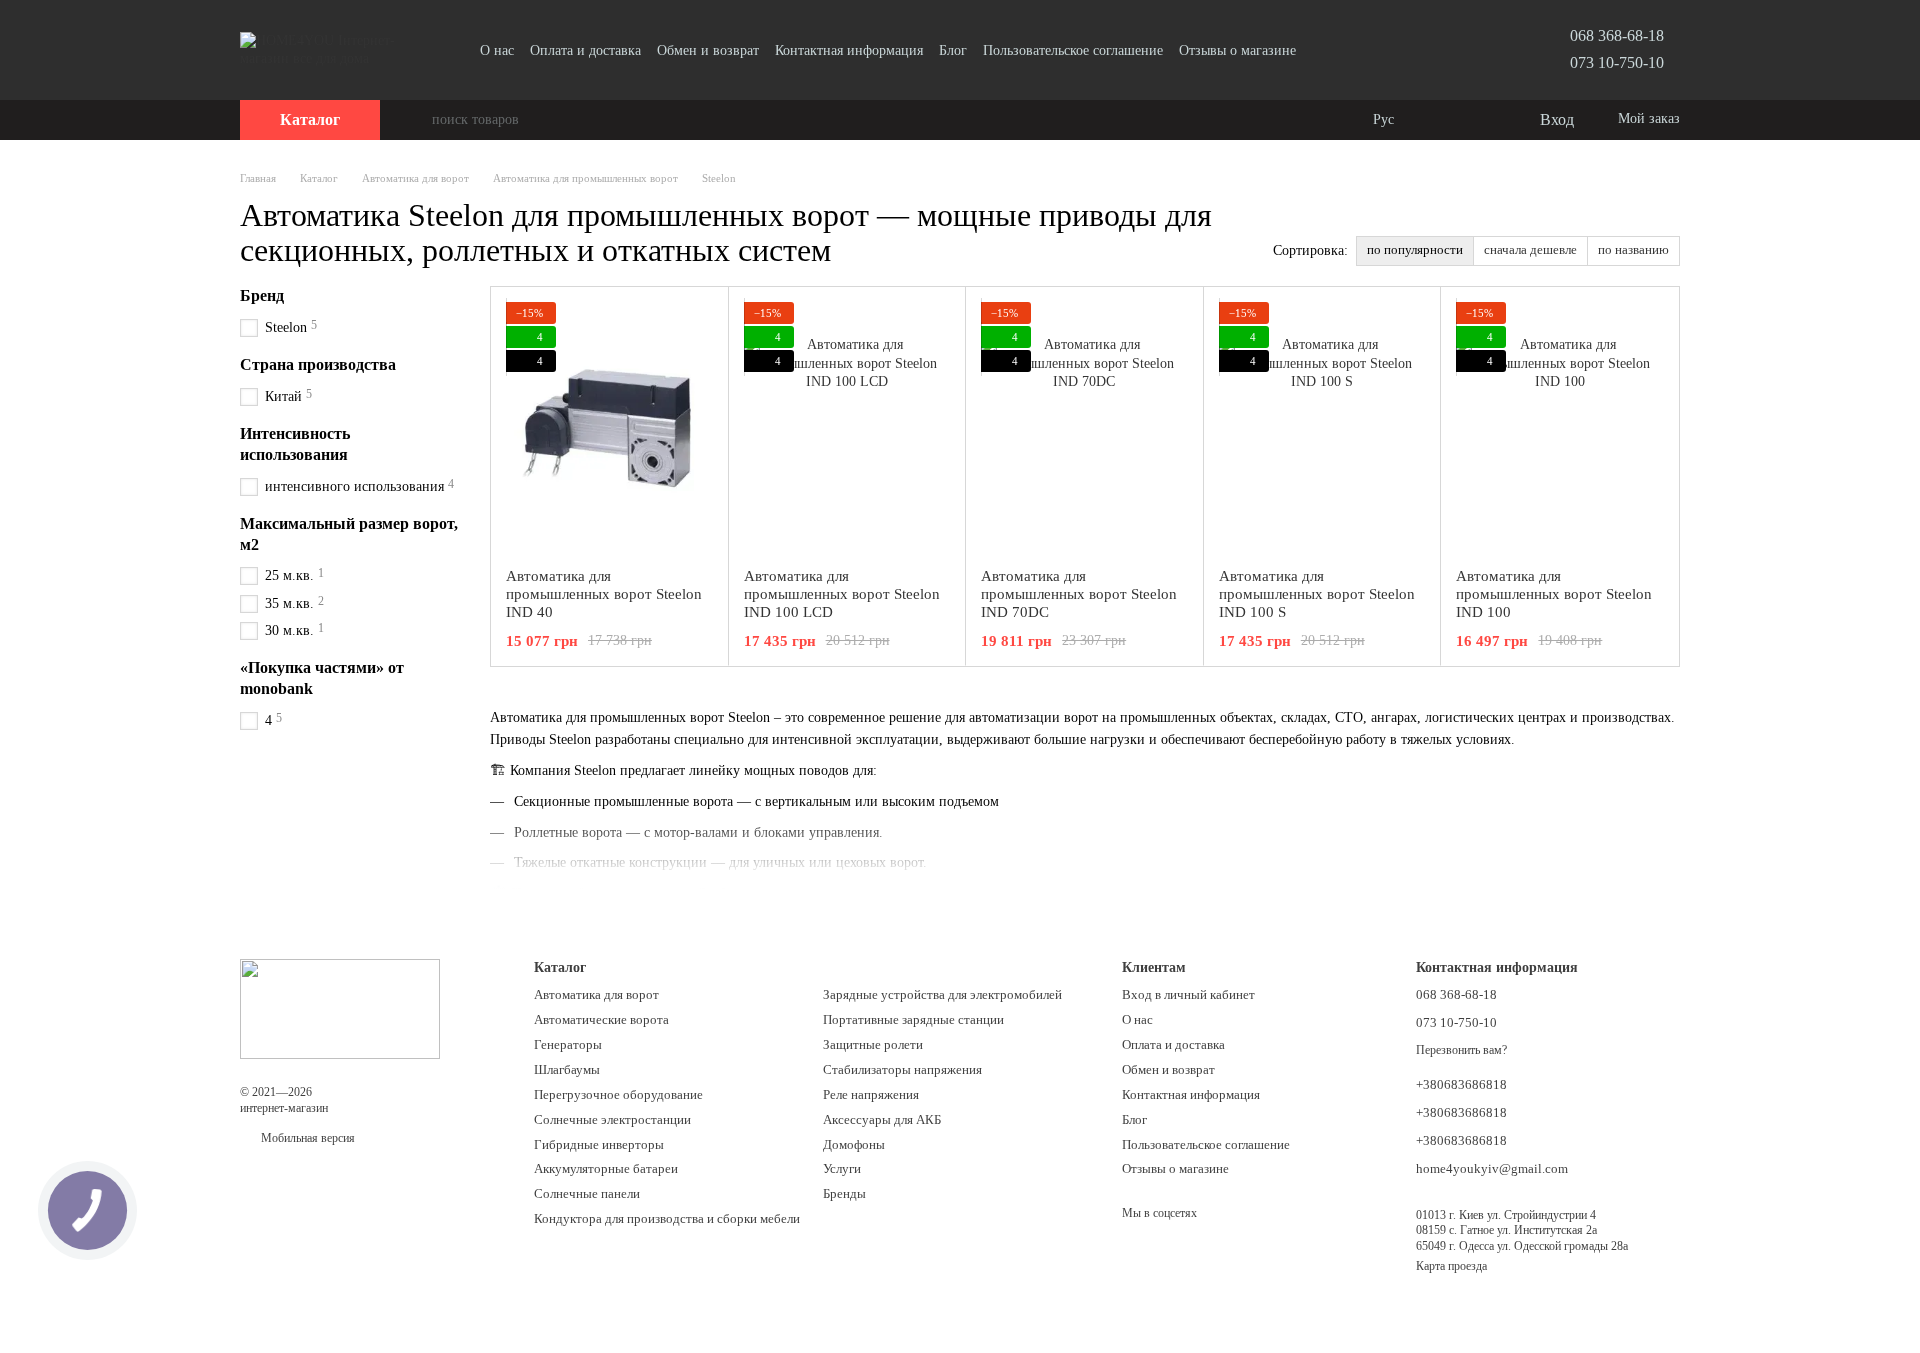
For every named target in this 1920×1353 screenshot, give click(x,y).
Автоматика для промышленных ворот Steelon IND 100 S (1317, 594)
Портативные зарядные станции (913, 1019)
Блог (953, 50)
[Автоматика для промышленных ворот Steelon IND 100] (1559, 427)
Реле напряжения (871, 1094)
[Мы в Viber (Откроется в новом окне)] (1348, 50)
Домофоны (854, 1144)
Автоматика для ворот (596, 994)
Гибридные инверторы (599, 1144)
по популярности (1415, 249)
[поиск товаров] (416, 120)
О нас (497, 50)
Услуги (842, 1168)
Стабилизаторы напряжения (902, 1069)
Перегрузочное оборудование (618, 1094)
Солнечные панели (587, 1193)
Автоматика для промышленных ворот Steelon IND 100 (1554, 594)
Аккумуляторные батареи (606, 1168)
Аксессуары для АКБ (882, 1119)
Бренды (844, 1193)
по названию (1633, 249)
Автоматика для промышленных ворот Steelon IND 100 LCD (842, 594)
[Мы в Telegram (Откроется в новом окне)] (1324, 50)
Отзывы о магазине (1237, 50)
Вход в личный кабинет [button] (1188, 994)
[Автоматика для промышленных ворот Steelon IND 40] (609, 427)
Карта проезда (1451, 1266)
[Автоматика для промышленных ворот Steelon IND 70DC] (1084, 427)
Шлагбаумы (567, 1069)
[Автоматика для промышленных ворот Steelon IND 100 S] (1322, 427)
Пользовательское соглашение (1073, 50)
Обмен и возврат (708, 50)
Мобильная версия (306, 1138)
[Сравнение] (1442, 120)
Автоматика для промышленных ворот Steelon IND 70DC (1079, 594)
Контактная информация (849, 50)
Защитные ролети (873, 1044)
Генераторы (568, 1044)
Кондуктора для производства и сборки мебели (667, 1218)
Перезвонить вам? (1461, 1050)
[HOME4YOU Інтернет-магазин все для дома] (340, 1008)
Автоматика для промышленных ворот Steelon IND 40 (604, 594)
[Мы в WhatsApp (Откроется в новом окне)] (1372, 50)
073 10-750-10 (1617, 62)
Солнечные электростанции (612, 1119)
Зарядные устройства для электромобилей (942, 994)
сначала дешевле (1530, 249)
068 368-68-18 (1617, 35)
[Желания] (1482, 120)
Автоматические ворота (601, 1019)
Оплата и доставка (585, 50)
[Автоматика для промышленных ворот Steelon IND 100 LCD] (847, 427)
